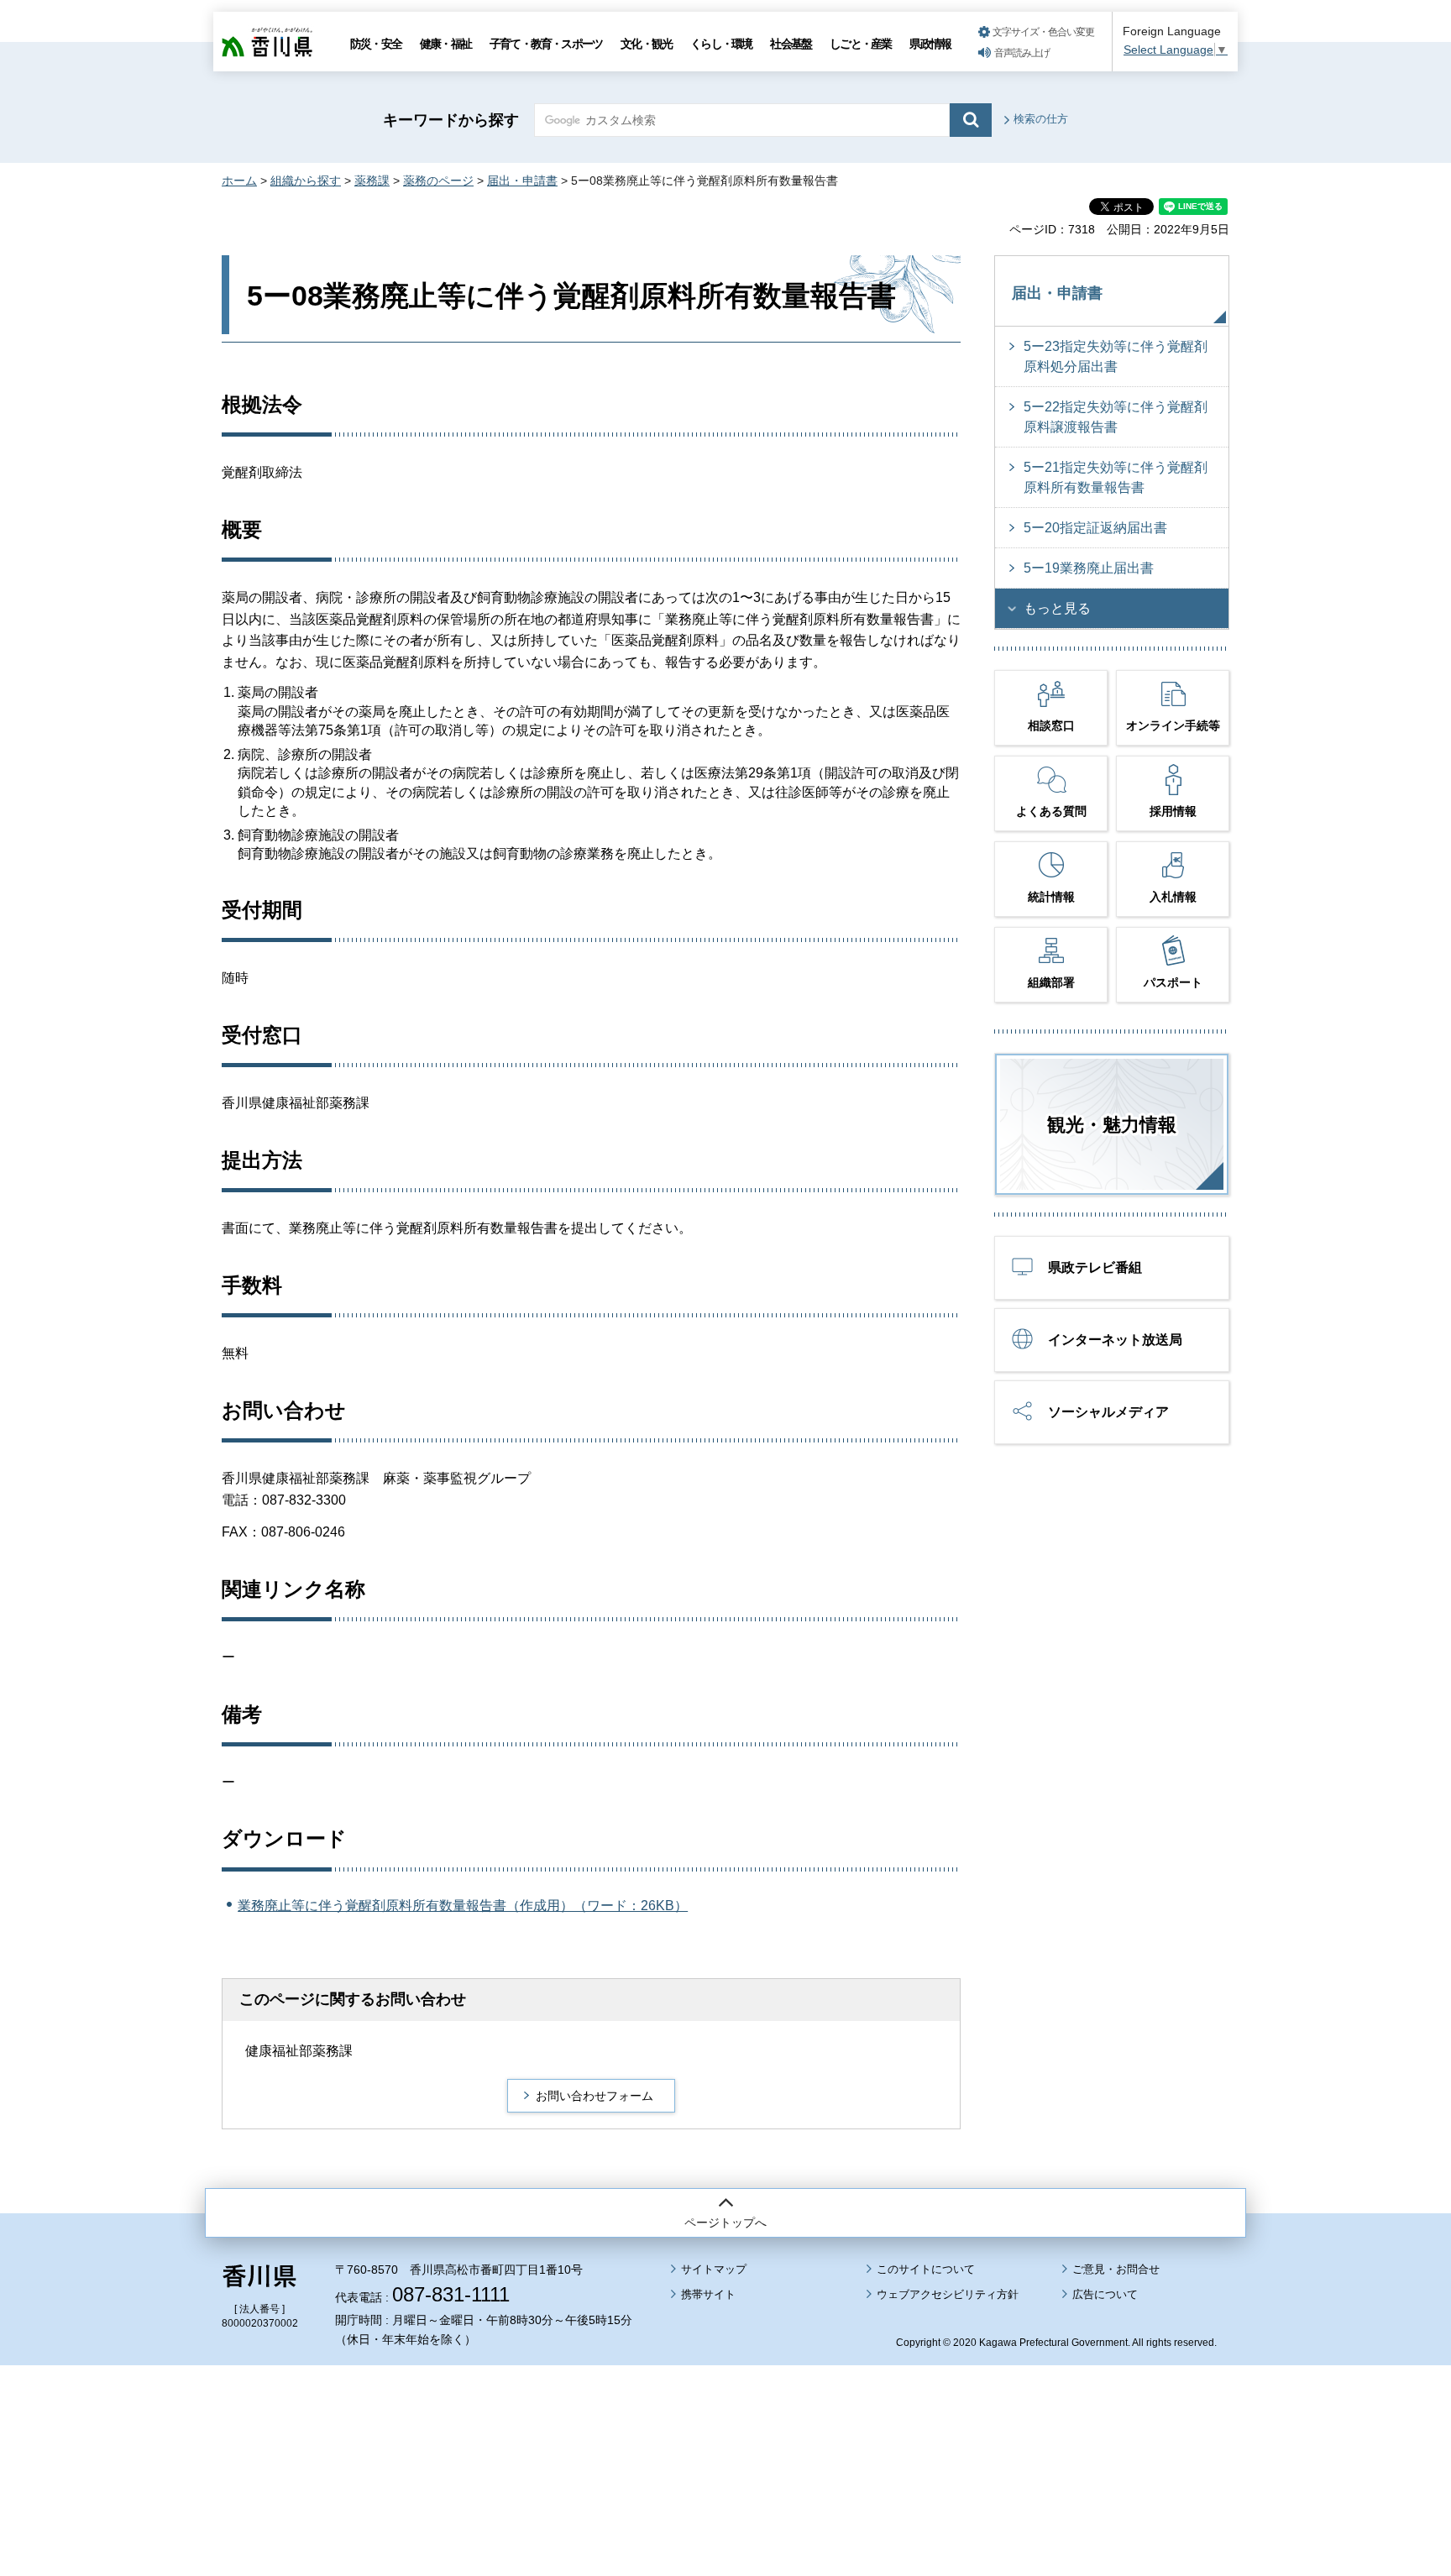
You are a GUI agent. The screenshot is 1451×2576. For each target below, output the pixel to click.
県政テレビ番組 (1095, 1267)
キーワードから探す (451, 120)
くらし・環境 (721, 44)
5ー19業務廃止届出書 (1089, 568)
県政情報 (930, 44)
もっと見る (1057, 608)
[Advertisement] (725, 2424)
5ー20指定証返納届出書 (1095, 528)
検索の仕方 (1041, 119)
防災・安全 (376, 44)
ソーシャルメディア (1108, 1412)
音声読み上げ (1022, 53)
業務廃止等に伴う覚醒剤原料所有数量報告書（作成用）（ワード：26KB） (463, 1906)
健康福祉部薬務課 (299, 2051)
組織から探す (306, 181)
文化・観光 (646, 44)
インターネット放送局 (1115, 1340)
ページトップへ (725, 2223)
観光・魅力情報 (1112, 1125)
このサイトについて (926, 2269)
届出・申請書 (522, 181)
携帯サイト (708, 2294)
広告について (1105, 2294)
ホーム (239, 181)
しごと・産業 (860, 44)
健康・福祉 (445, 44)
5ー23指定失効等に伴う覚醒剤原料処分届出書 (1116, 356)
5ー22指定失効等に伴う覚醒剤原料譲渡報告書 (1116, 417)
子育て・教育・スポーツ (546, 44)
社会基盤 (791, 44)
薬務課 (372, 181)
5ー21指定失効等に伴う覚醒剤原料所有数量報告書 (1116, 477)
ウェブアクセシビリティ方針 (948, 2294)
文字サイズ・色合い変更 (1043, 32)
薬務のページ (438, 181)
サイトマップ (714, 2269)
